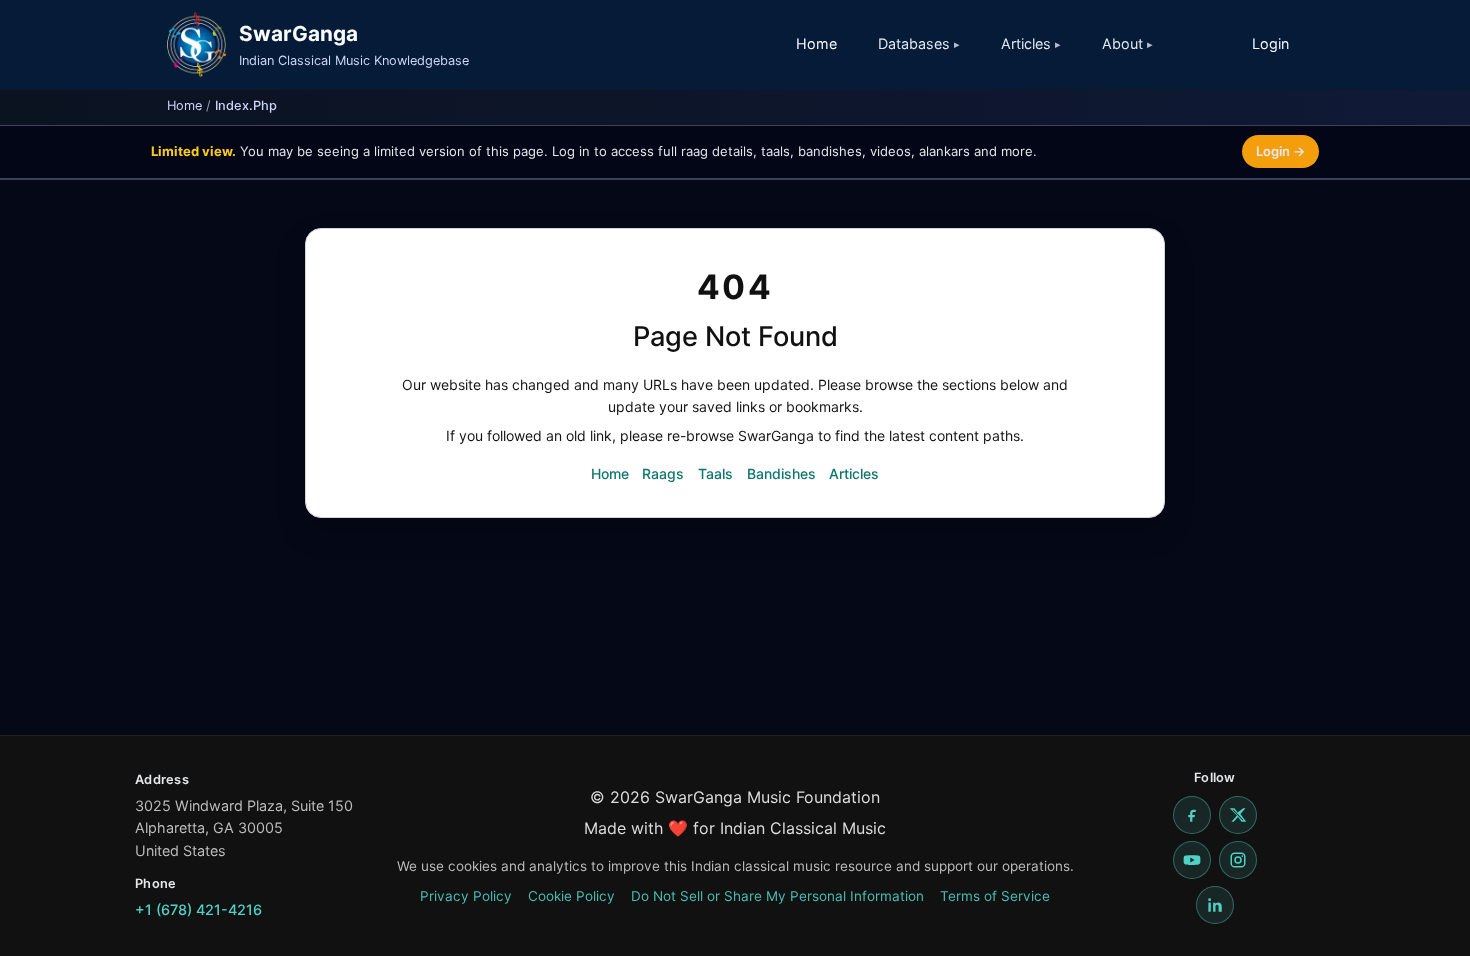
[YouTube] (1192, 860)
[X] (1238, 815)
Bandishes (781, 473)
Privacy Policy (466, 896)
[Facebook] (1192, 815)
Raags (663, 473)
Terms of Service (995, 896)
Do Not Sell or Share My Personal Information (777, 896)
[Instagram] (1238, 860)
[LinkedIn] (1215, 905)
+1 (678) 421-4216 (198, 909)
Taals (715, 473)
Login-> (1280, 151)
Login (1270, 43)
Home (816, 43)
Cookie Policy (571, 896)
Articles (854, 473)
